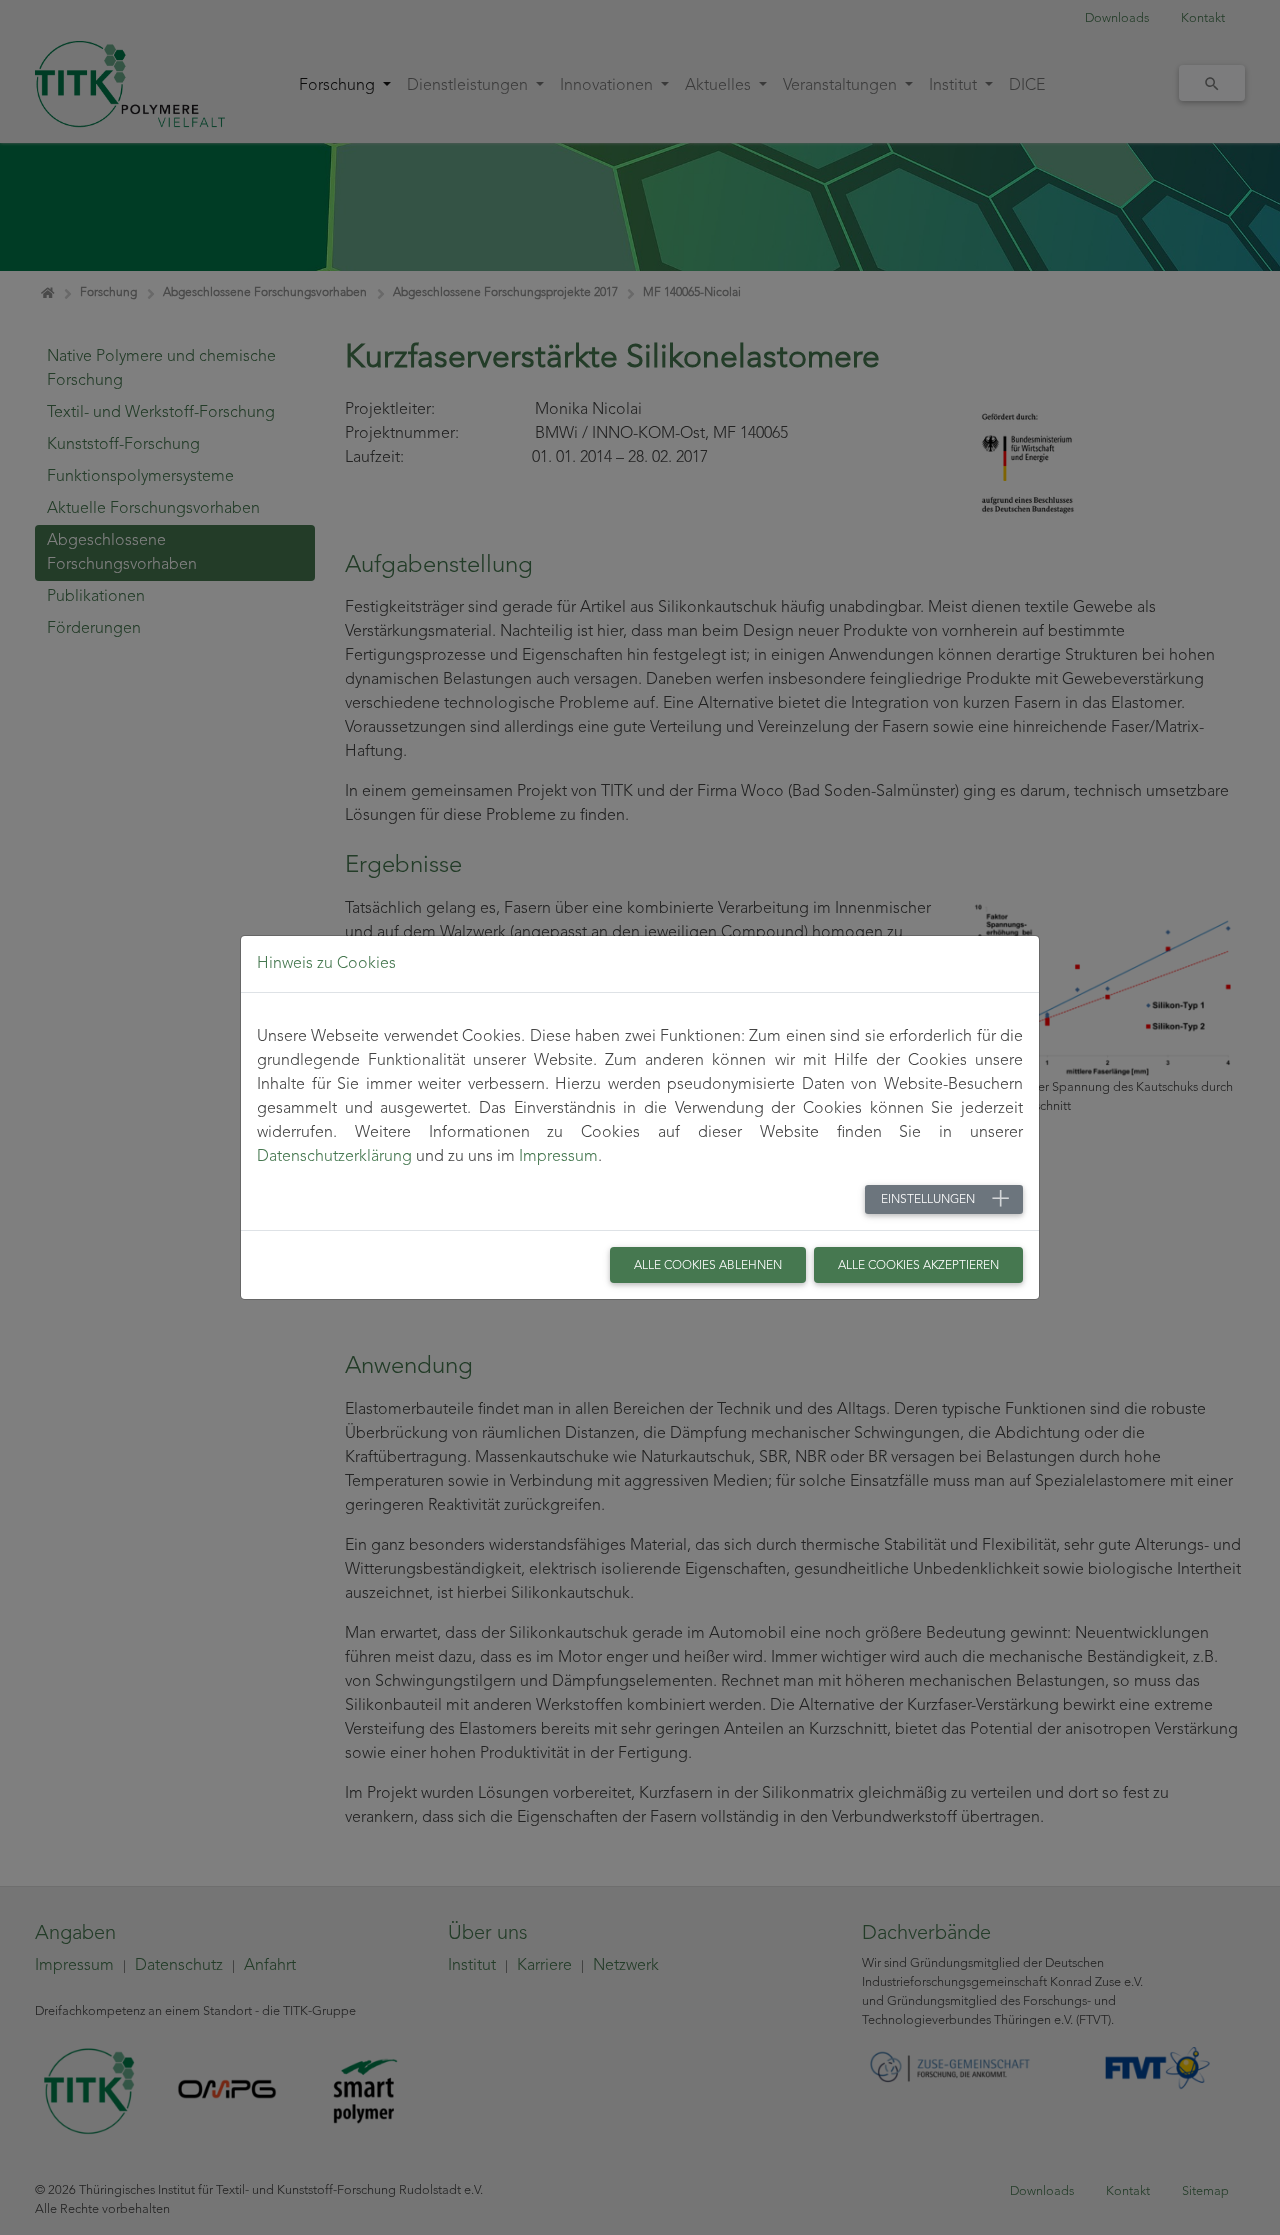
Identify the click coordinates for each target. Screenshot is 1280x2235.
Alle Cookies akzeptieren (918, 1266)
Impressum (558, 1157)
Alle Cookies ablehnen (708, 1266)
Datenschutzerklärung (334, 1157)
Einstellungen (928, 1200)
